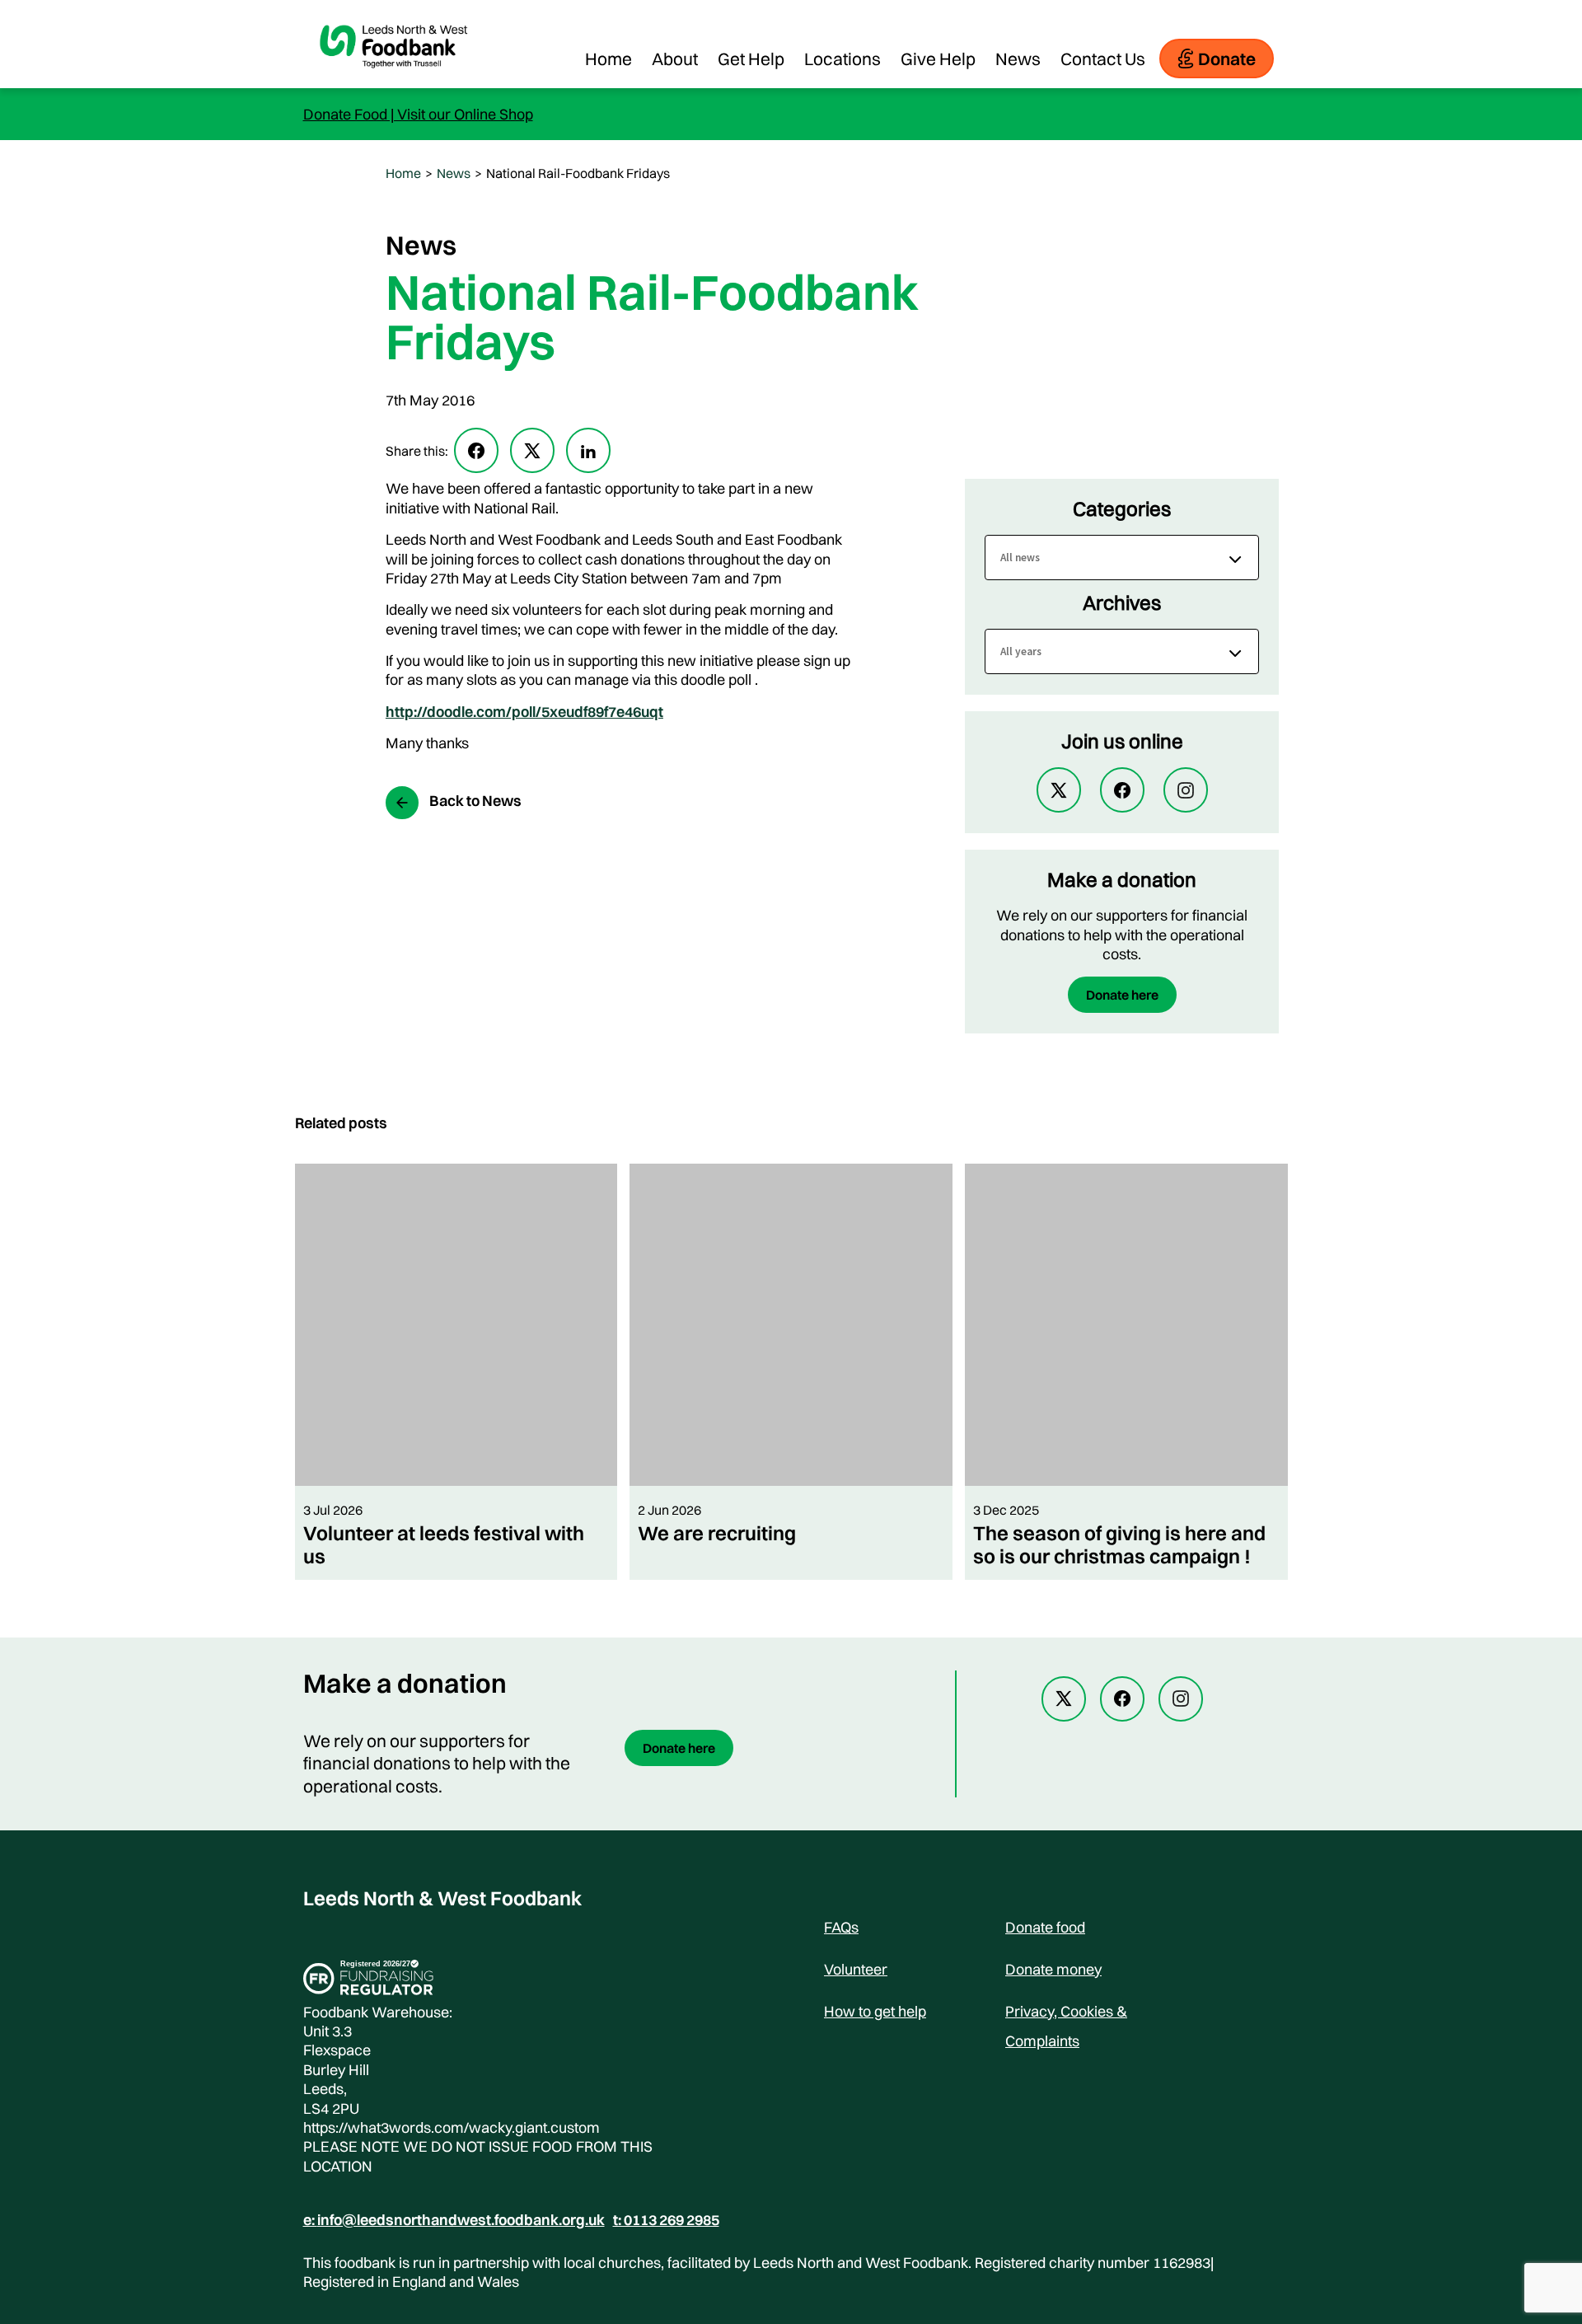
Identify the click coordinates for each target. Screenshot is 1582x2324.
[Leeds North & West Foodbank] (394, 80)
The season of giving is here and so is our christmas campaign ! (1119, 1544)
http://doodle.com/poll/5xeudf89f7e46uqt (524, 712)
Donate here (1122, 995)
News (1018, 59)
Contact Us (1103, 59)
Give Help (938, 59)
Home (608, 59)
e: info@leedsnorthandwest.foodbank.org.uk (454, 2220)
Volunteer (856, 1969)
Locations (842, 59)
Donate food (1045, 1927)
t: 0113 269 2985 (666, 2220)
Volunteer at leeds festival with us (444, 1544)
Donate (1227, 59)
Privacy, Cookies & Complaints (1066, 2014)
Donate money (1053, 1969)
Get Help (751, 59)
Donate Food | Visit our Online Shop (418, 114)
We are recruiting (717, 1533)
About (675, 59)
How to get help (875, 2011)
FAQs (841, 1927)
